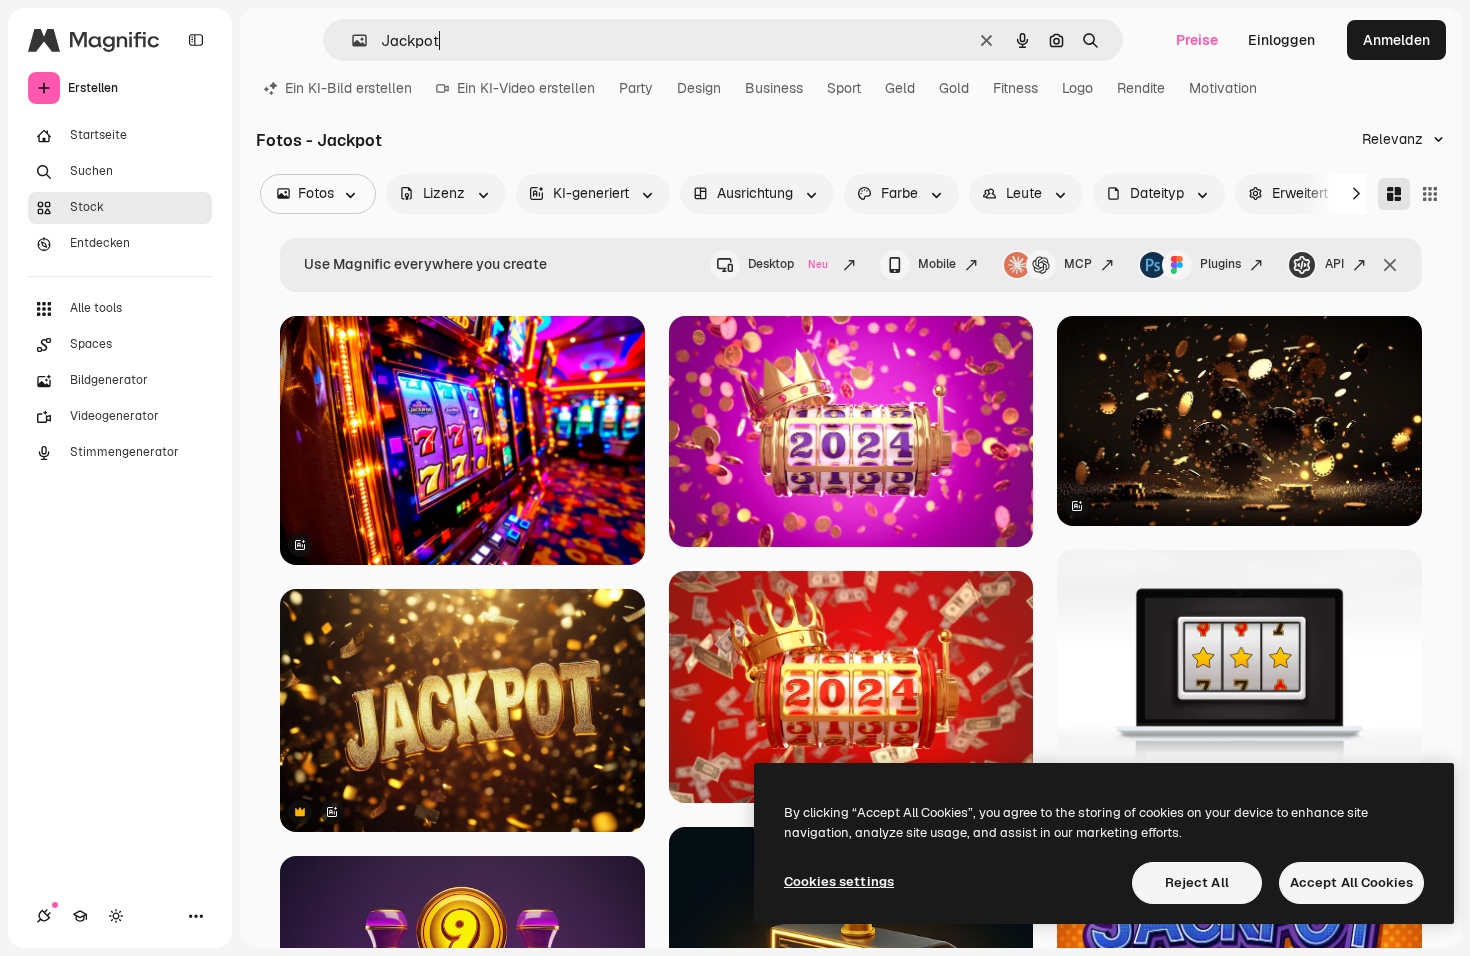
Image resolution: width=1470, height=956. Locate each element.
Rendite (1141, 88)
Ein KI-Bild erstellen (348, 88)
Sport (844, 88)
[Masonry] (1394, 194)
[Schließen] (1390, 265)
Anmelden (1396, 40)
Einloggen (1281, 40)
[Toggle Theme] (116, 916)
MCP (1078, 264)
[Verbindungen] (44, 916)
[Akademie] (80, 916)
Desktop (788, 264)
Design (699, 88)
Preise (1197, 40)
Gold (954, 88)
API (1334, 264)
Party (636, 88)
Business (774, 88)
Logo (1077, 88)
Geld (900, 88)
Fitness (1015, 88)
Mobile (937, 264)
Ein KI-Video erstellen (526, 88)
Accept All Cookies (1351, 882)
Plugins (1220, 264)
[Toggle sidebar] (196, 40)
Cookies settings (839, 881)
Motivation (1223, 88)
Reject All (1197, 882)
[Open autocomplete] (351, 40)
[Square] (1430, 194)
